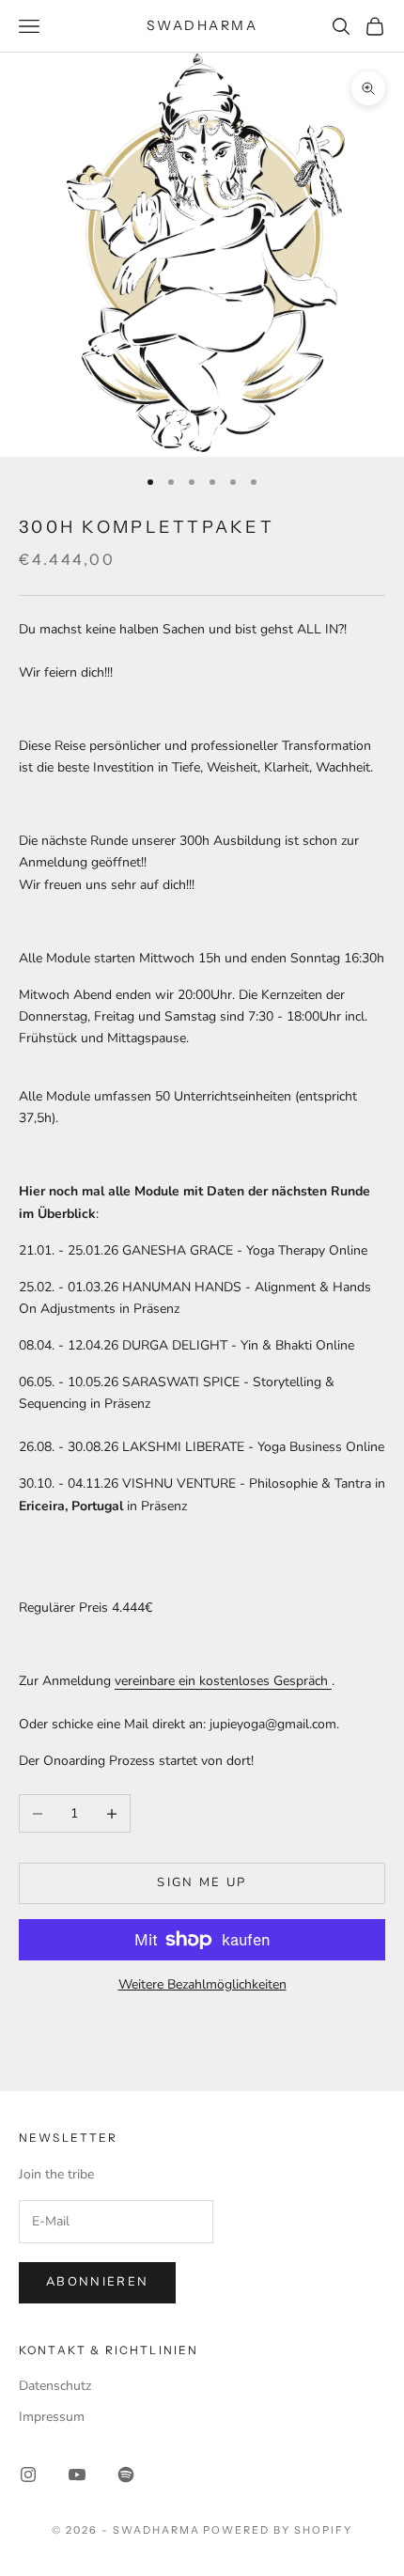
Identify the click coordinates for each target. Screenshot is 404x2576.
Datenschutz (55, 2386)
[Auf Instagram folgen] (28, 2475)
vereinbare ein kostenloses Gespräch (223, 1681)
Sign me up (202, 1882)
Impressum (52, 2417)
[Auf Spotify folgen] (126, 2475)
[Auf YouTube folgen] (77, 2475)
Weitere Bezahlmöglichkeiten (202, 1984)
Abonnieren (97, 2282)
